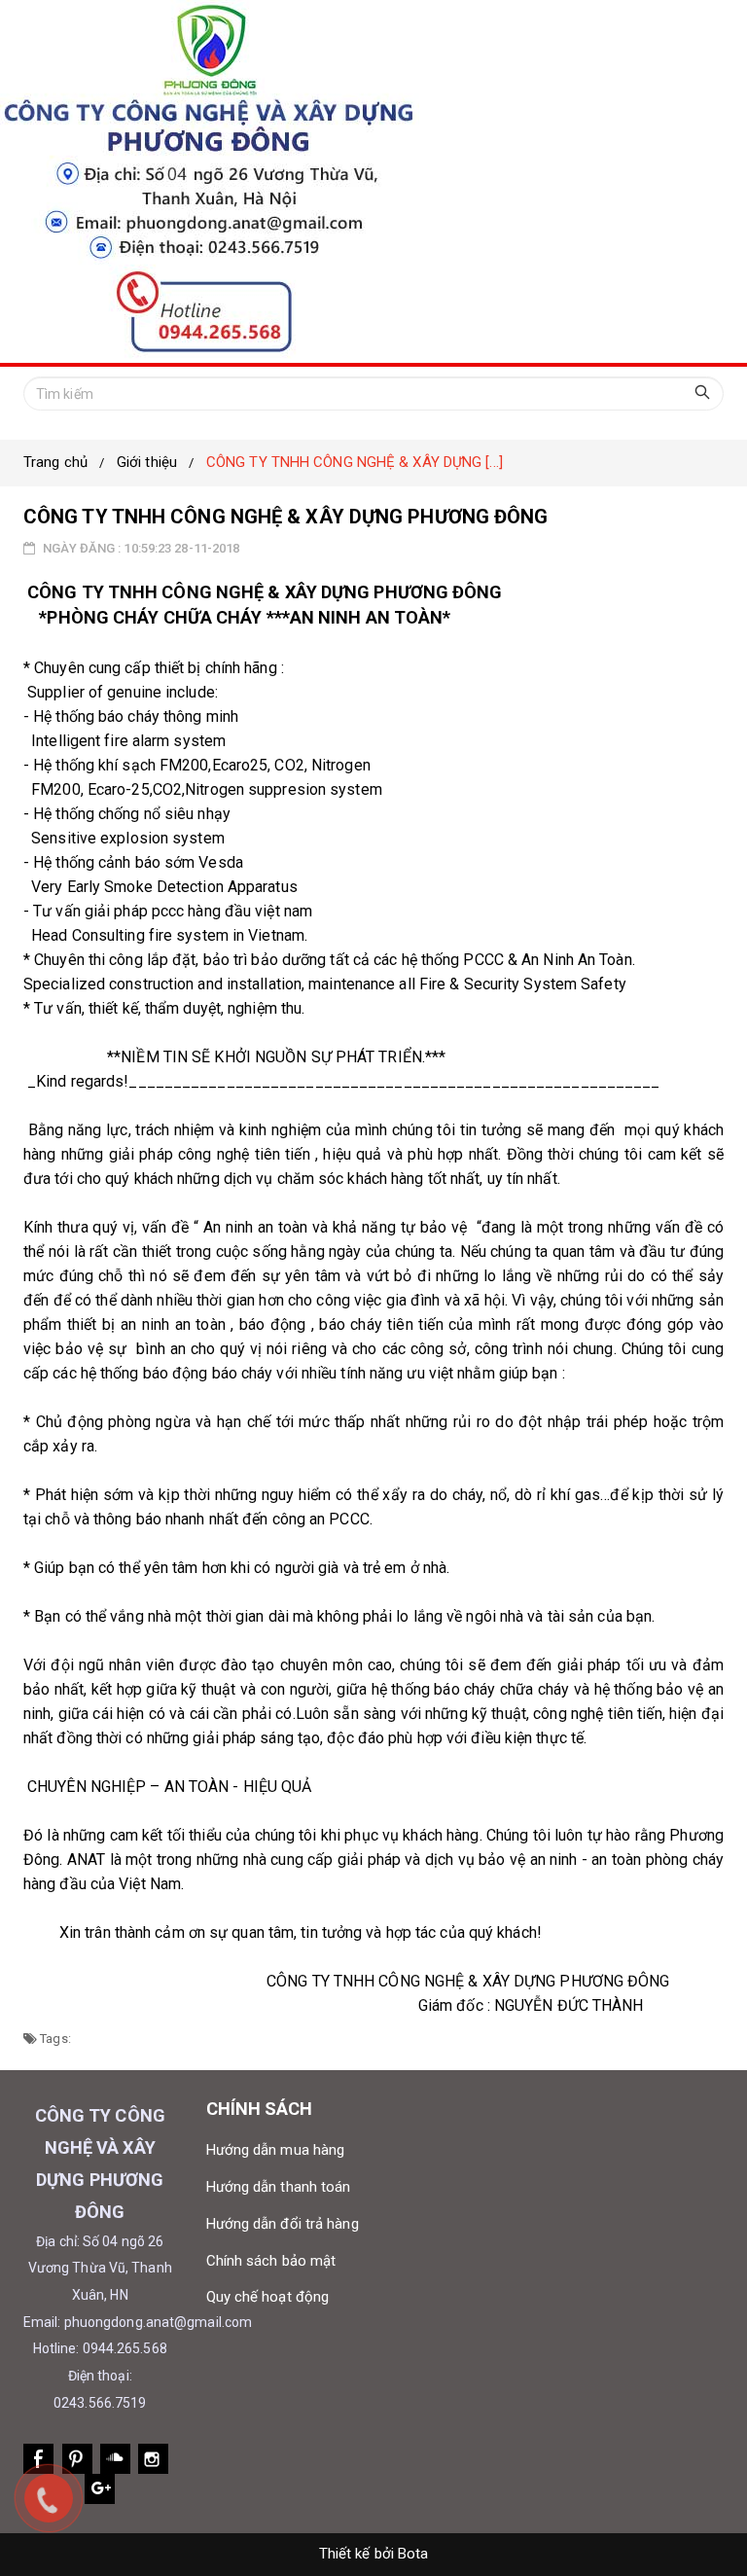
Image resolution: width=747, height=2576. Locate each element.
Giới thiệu (147, 462)
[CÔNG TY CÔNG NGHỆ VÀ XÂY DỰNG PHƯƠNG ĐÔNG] (373, 181)
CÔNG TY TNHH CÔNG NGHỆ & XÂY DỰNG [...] (355, 462)
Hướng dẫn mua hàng (276, 2150)
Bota (413, 2554)
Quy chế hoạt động (268, 2297)
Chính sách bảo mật (271, 2261)
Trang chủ (55, 462)
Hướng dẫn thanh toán (279, 2187)
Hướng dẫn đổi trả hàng (283, 2224)
